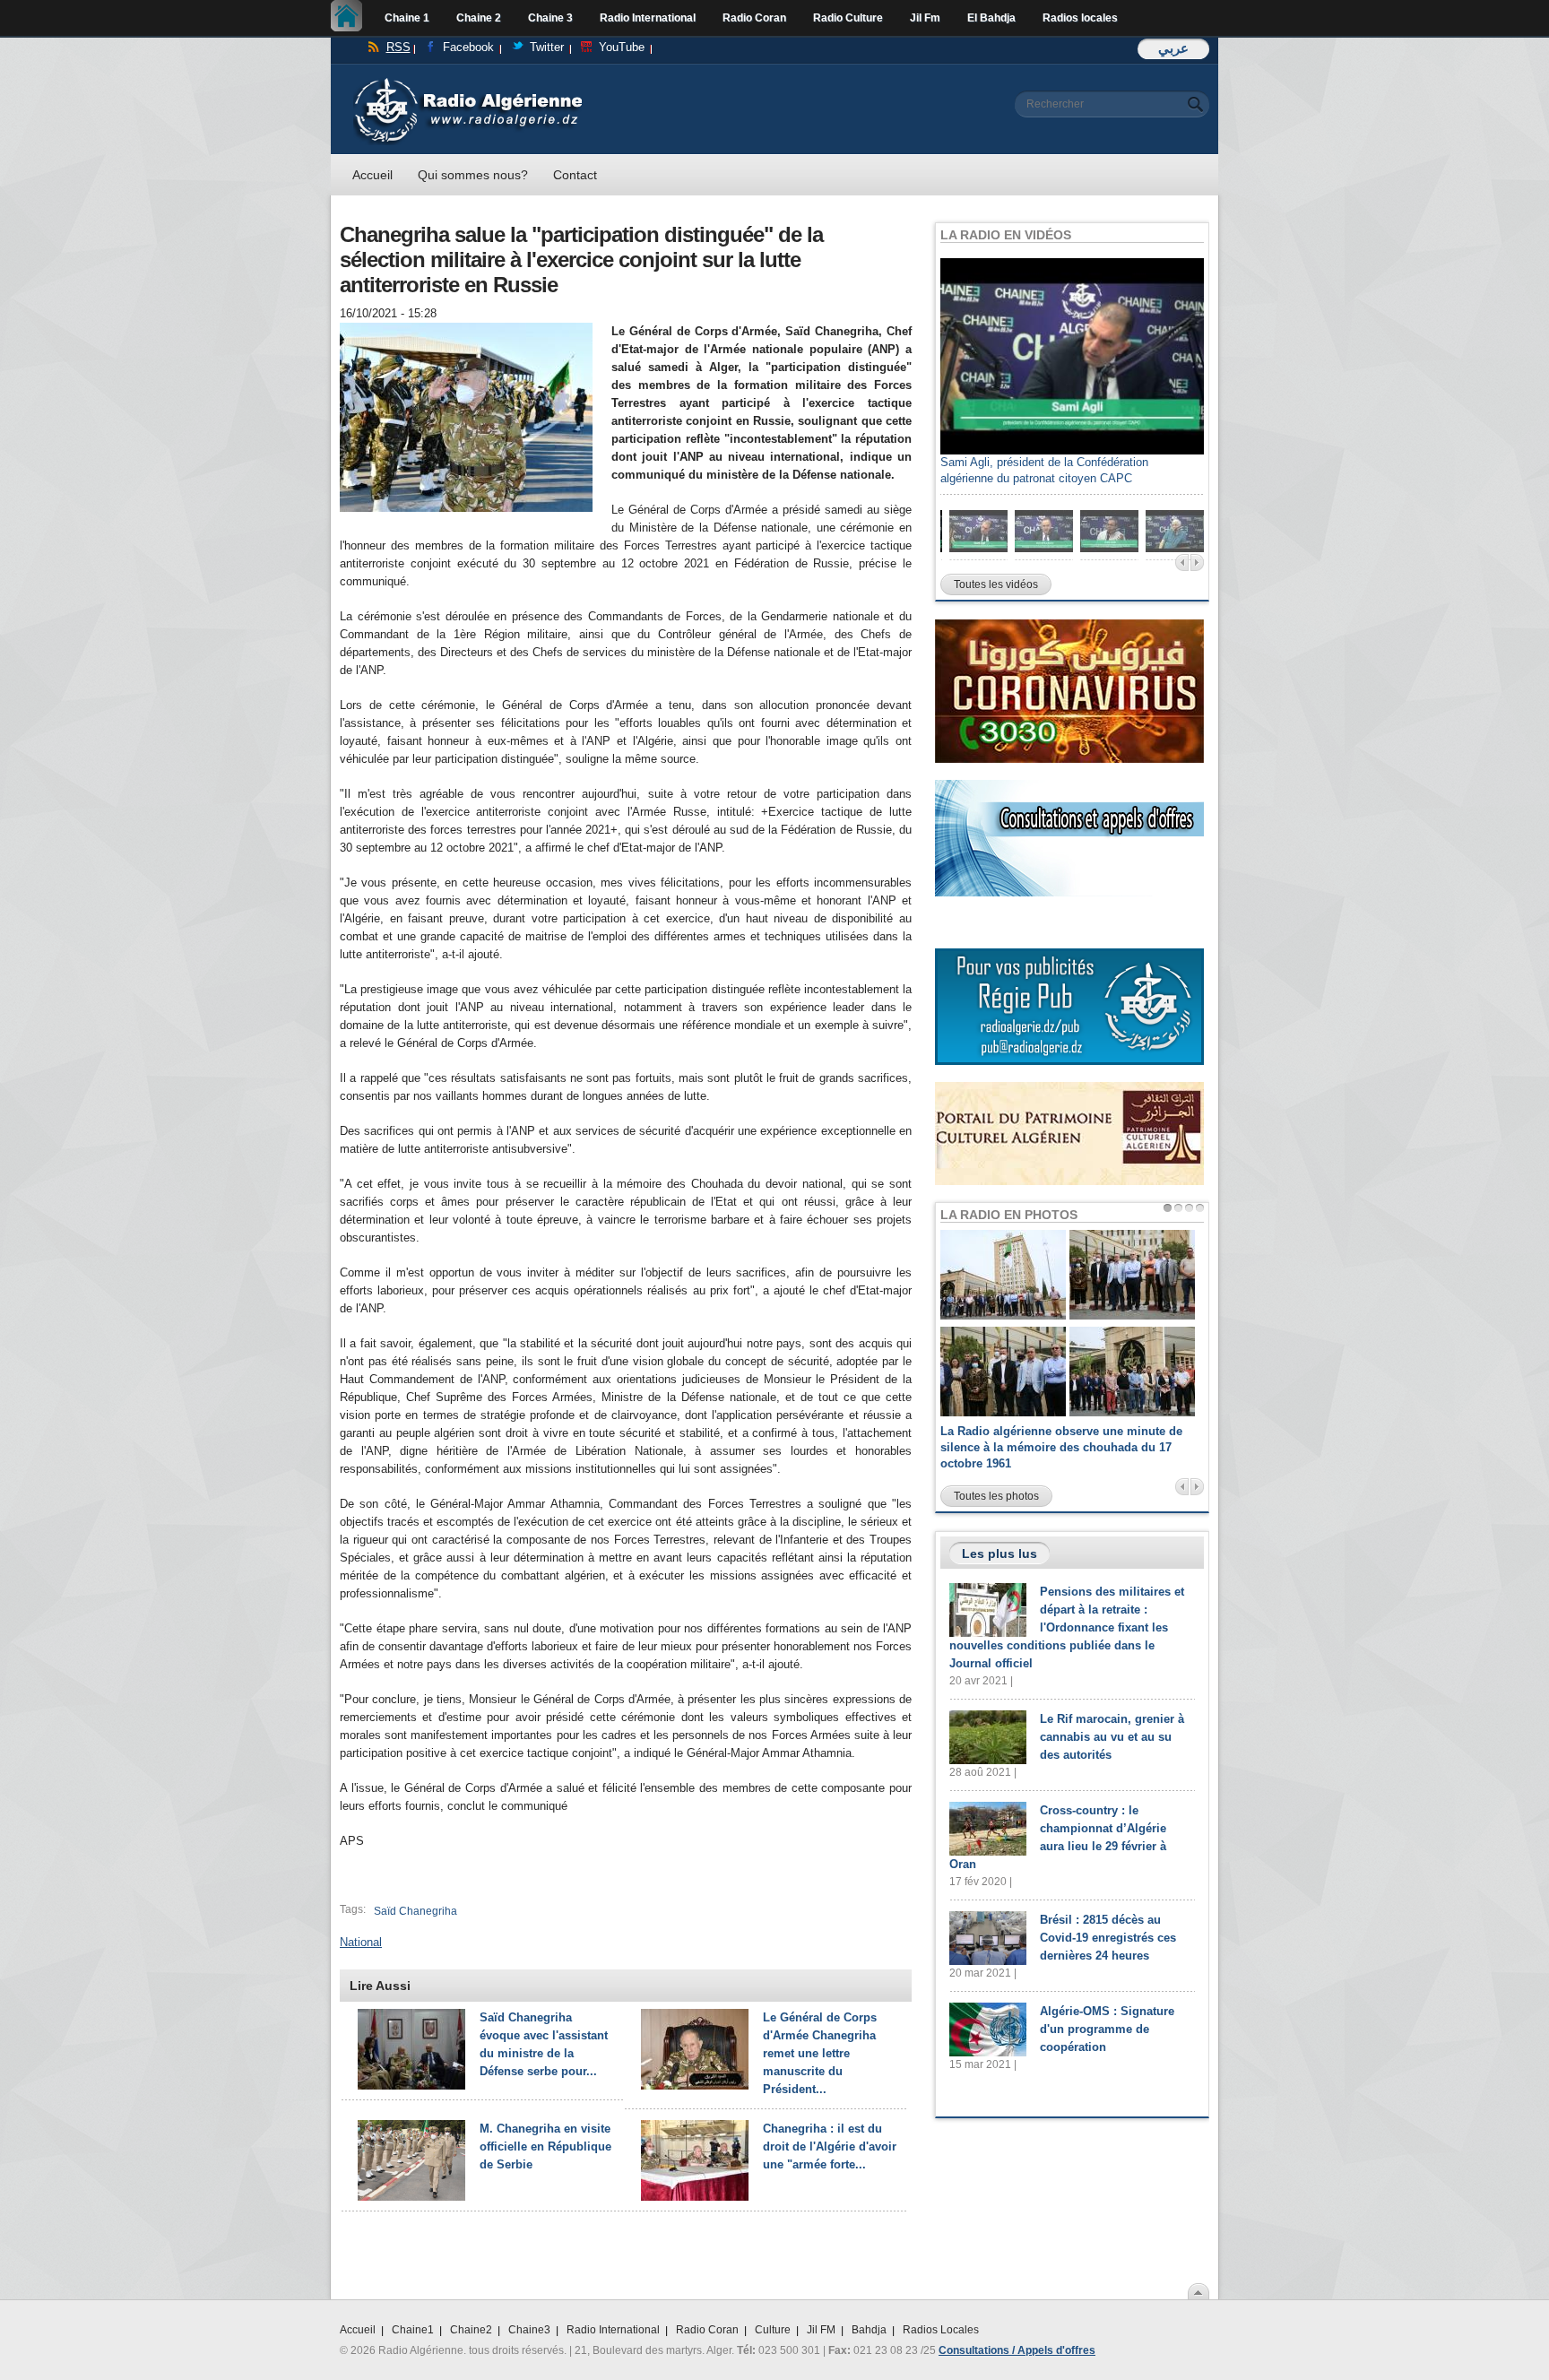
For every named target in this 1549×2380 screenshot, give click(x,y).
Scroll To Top (1199, 2291)
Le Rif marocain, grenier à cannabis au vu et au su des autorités (1112, 1737)
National (361, 1942)
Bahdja (869, 2330)
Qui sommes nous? (473, 175)
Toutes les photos (996, 1496)
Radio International (648, 18)
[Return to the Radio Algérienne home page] (467, 82)
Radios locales (1080, 18)
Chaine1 (413, 2330)
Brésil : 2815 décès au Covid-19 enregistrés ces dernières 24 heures (1108, 1938)
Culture (773, 2330)
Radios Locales (941, 2330)
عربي (1173, 48)
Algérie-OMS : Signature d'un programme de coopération (1107, 2029)
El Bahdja (991, 18)
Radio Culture (848, 18)
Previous (1182, 563)
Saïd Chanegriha (415, 1911)
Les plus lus (999, 1553)
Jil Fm (925, 18)
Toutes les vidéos (996, 584)
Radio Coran (754, 18)
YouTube (622, 47)
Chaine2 (471, 2330)
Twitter (547, 47)
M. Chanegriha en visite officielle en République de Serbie (545, 2146)
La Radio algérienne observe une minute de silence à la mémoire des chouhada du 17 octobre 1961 (1061, 1447)
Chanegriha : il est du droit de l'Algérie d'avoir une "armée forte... (830, 2146)
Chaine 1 (407, 18)
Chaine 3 (550, 18)
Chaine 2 (479, 18)
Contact (575, 175)
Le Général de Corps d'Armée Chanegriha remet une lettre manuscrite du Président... (820, 2053)
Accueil (351, 18)
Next (1197, 563)
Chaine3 (529, 2330)
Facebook (468, 47)
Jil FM (821, 2330)
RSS (398, 47)
